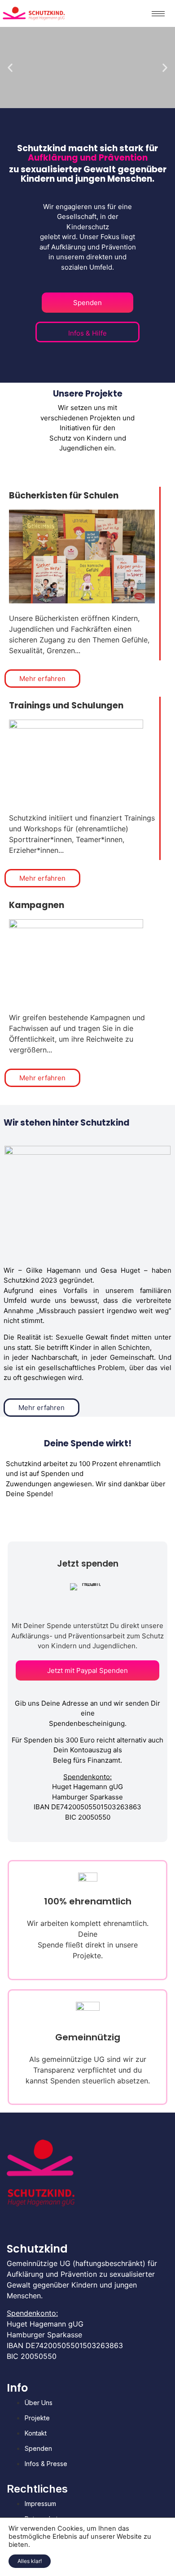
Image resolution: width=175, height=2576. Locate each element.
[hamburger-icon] (158, 14)
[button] (10, 68)
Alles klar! (30, 2561)
